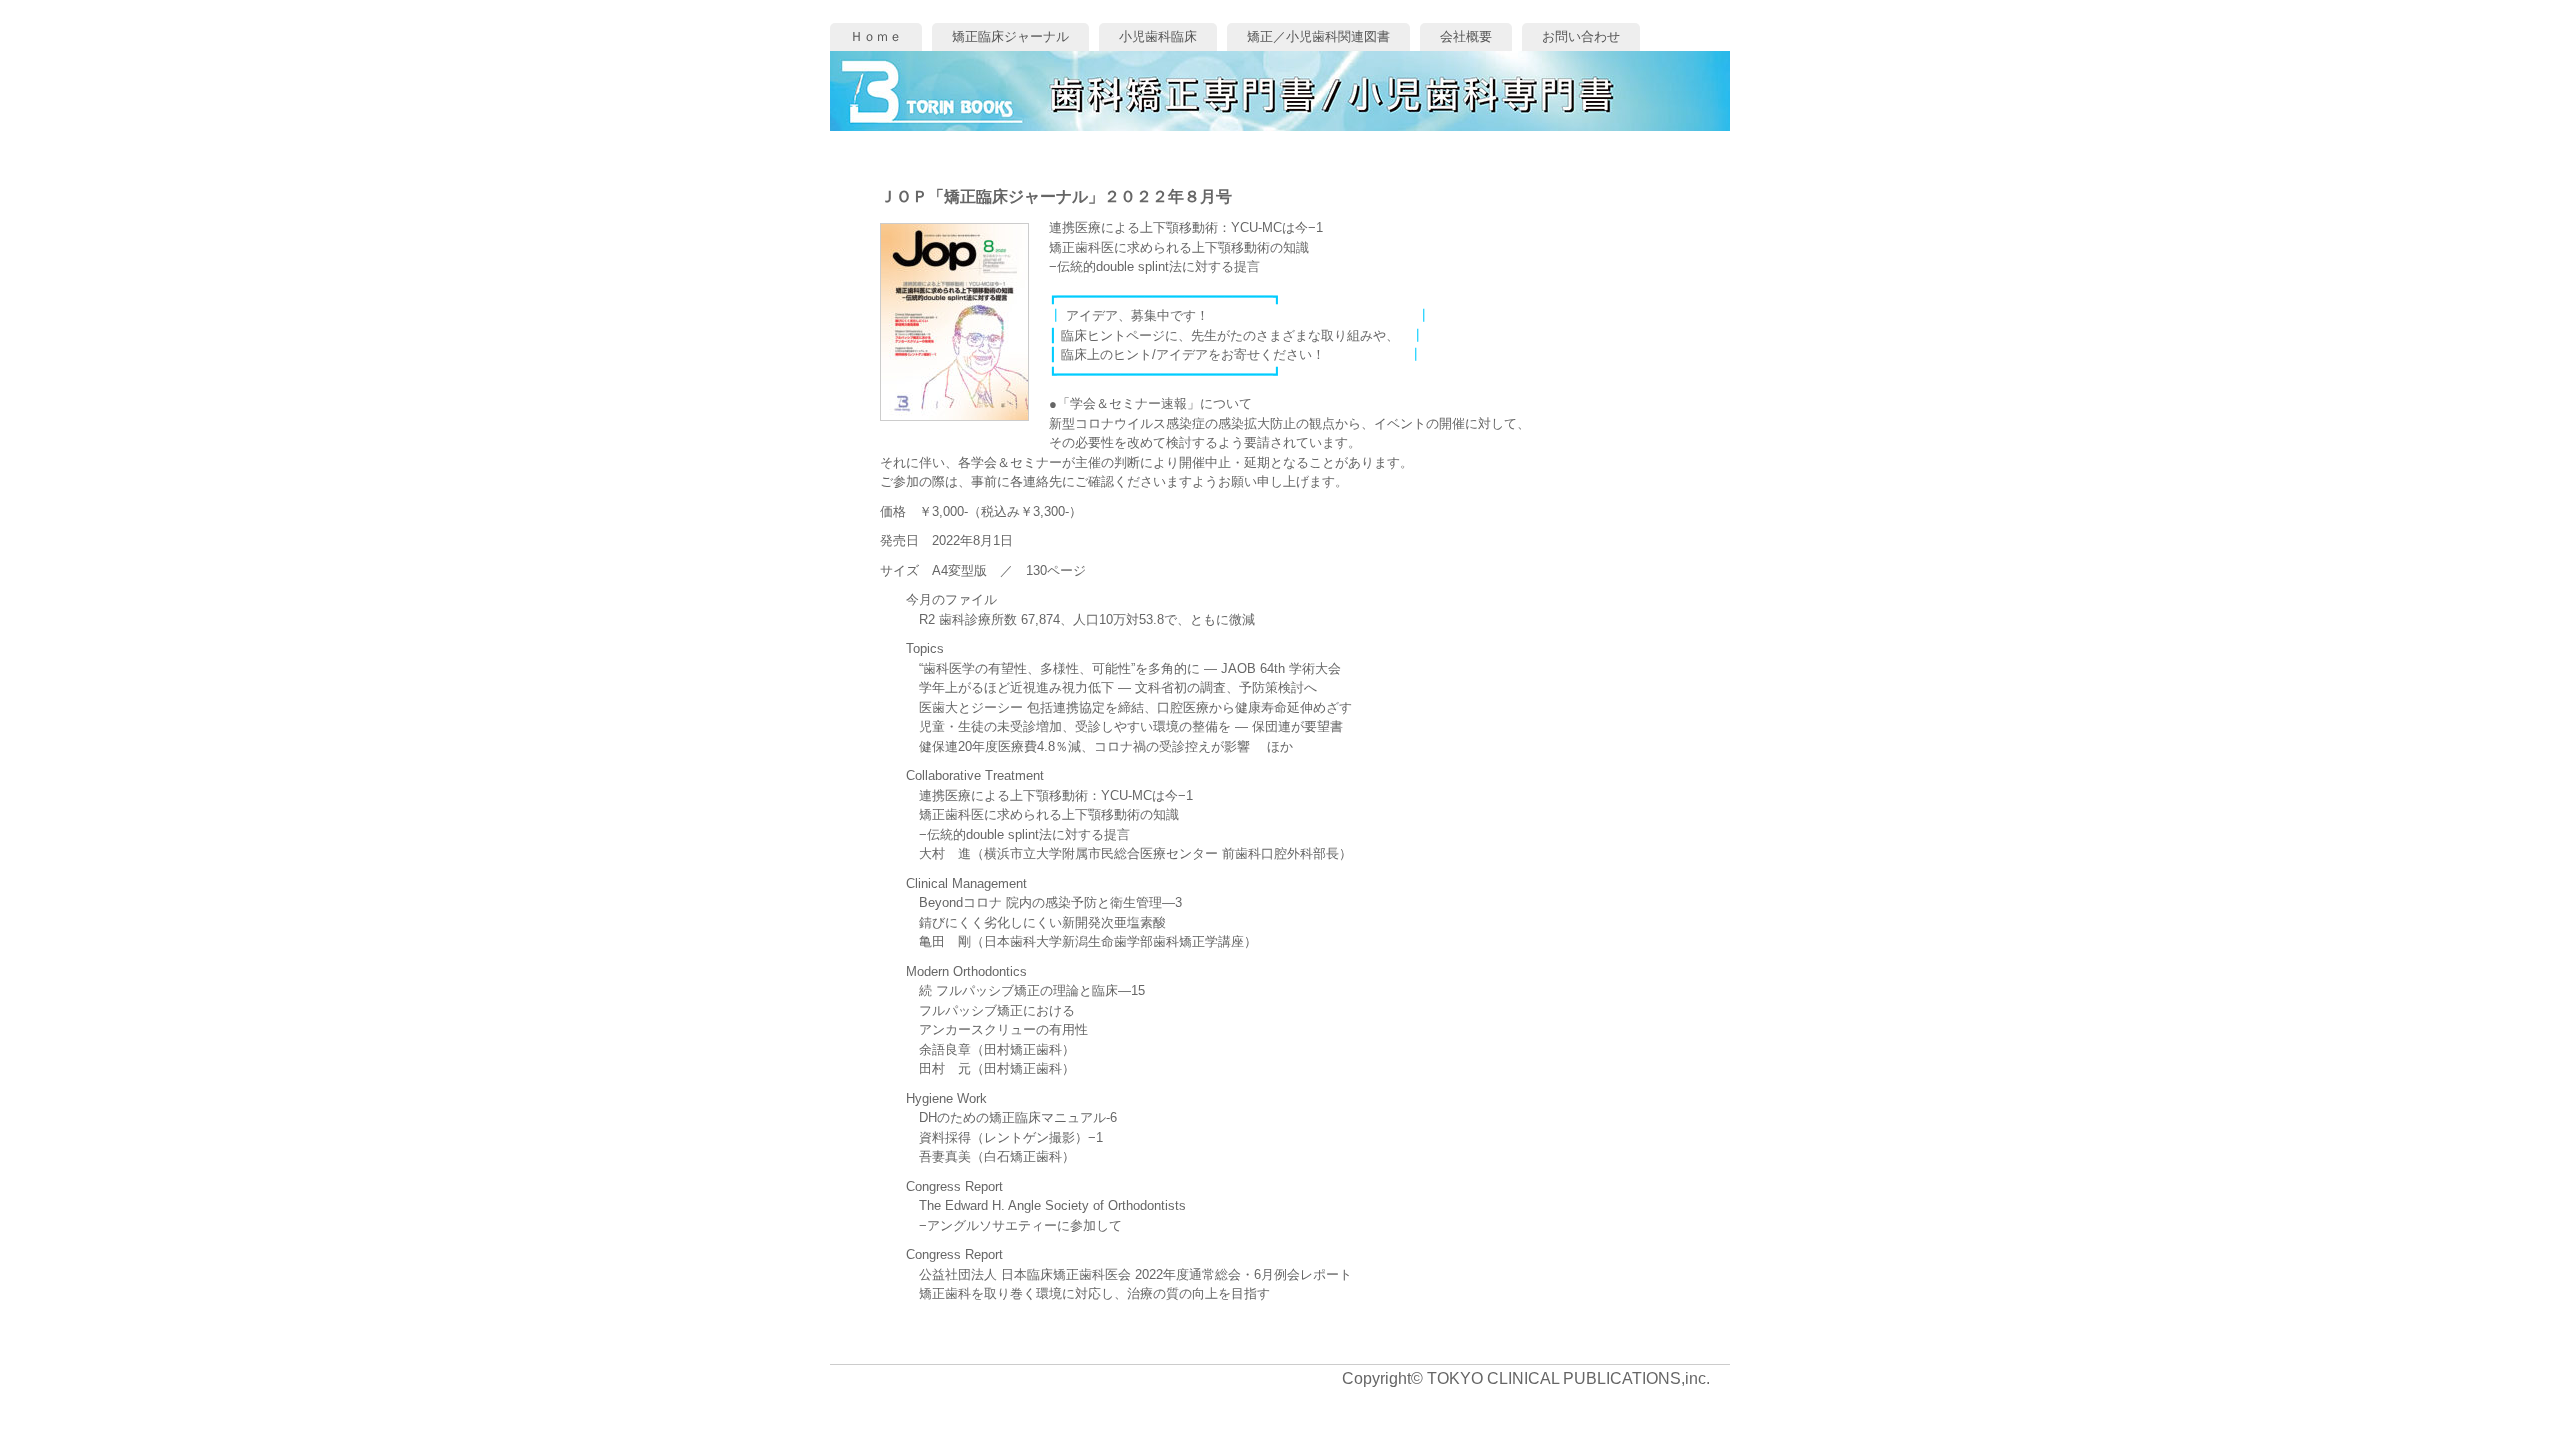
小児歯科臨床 (1158, 36)
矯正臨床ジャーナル (1010, 36)
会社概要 (1466, 36)
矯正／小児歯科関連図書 (1318, 36)
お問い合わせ (1581, 36)
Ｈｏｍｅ (876, 36)
